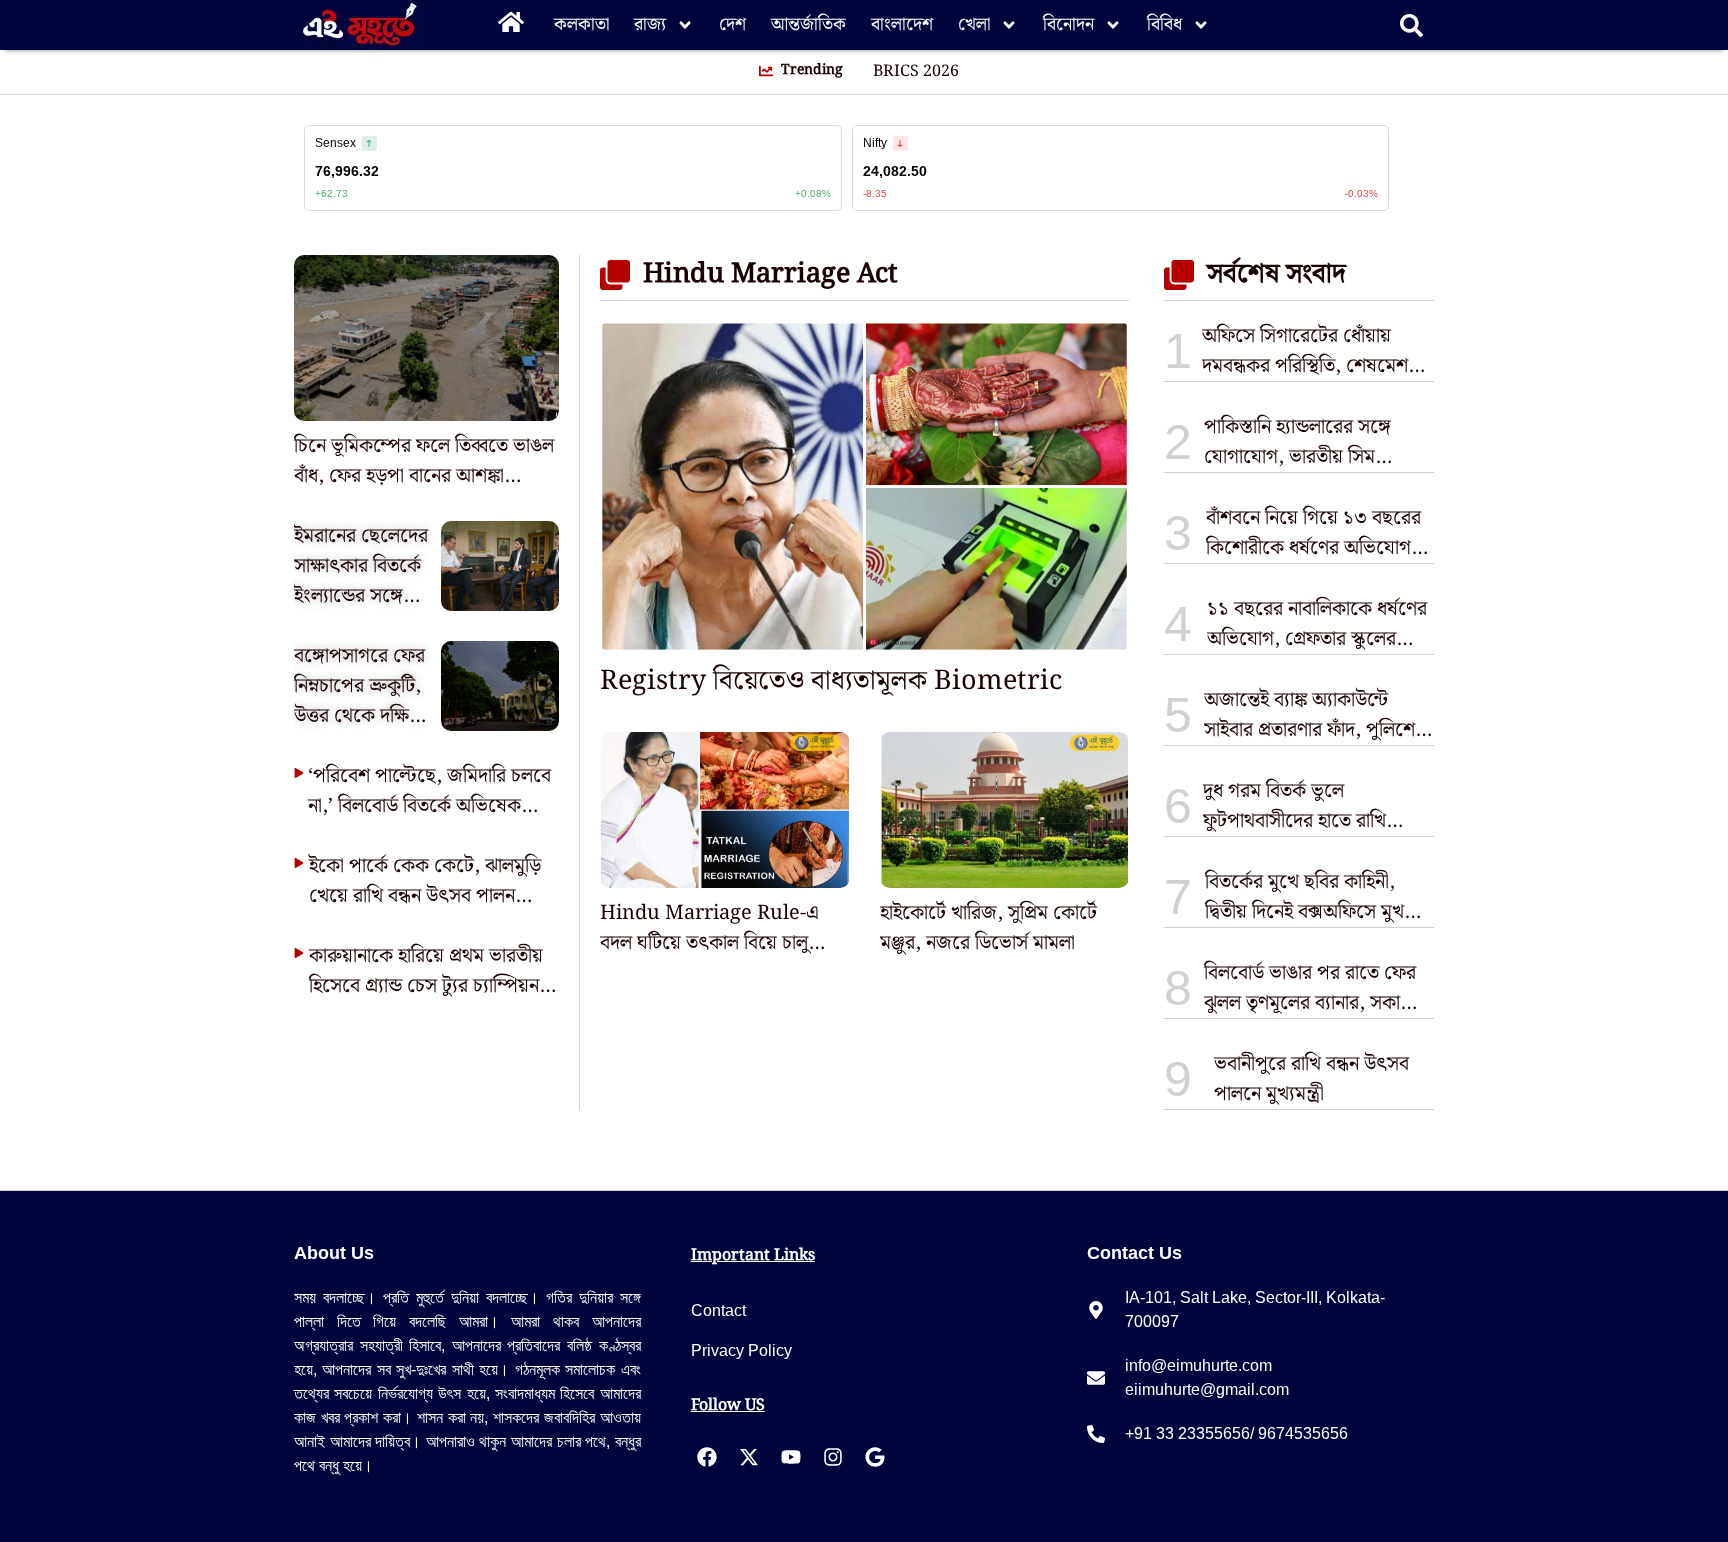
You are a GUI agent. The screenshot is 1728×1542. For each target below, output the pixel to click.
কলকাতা (581, 24)
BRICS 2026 (916, 72)
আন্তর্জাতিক (808, 24)
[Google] (875, 1457)
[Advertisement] (80, 360)
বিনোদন (1068, 24)
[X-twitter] (749, 1457)
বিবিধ (1164, 24)
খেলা (974, 24)
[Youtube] (791, 1457)
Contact (718, 1310)
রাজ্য (650, 24)
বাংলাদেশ (902, 24)
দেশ (732, 24)
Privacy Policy (741, 1350)
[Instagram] (833, 1457)
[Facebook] (707, 1457)
